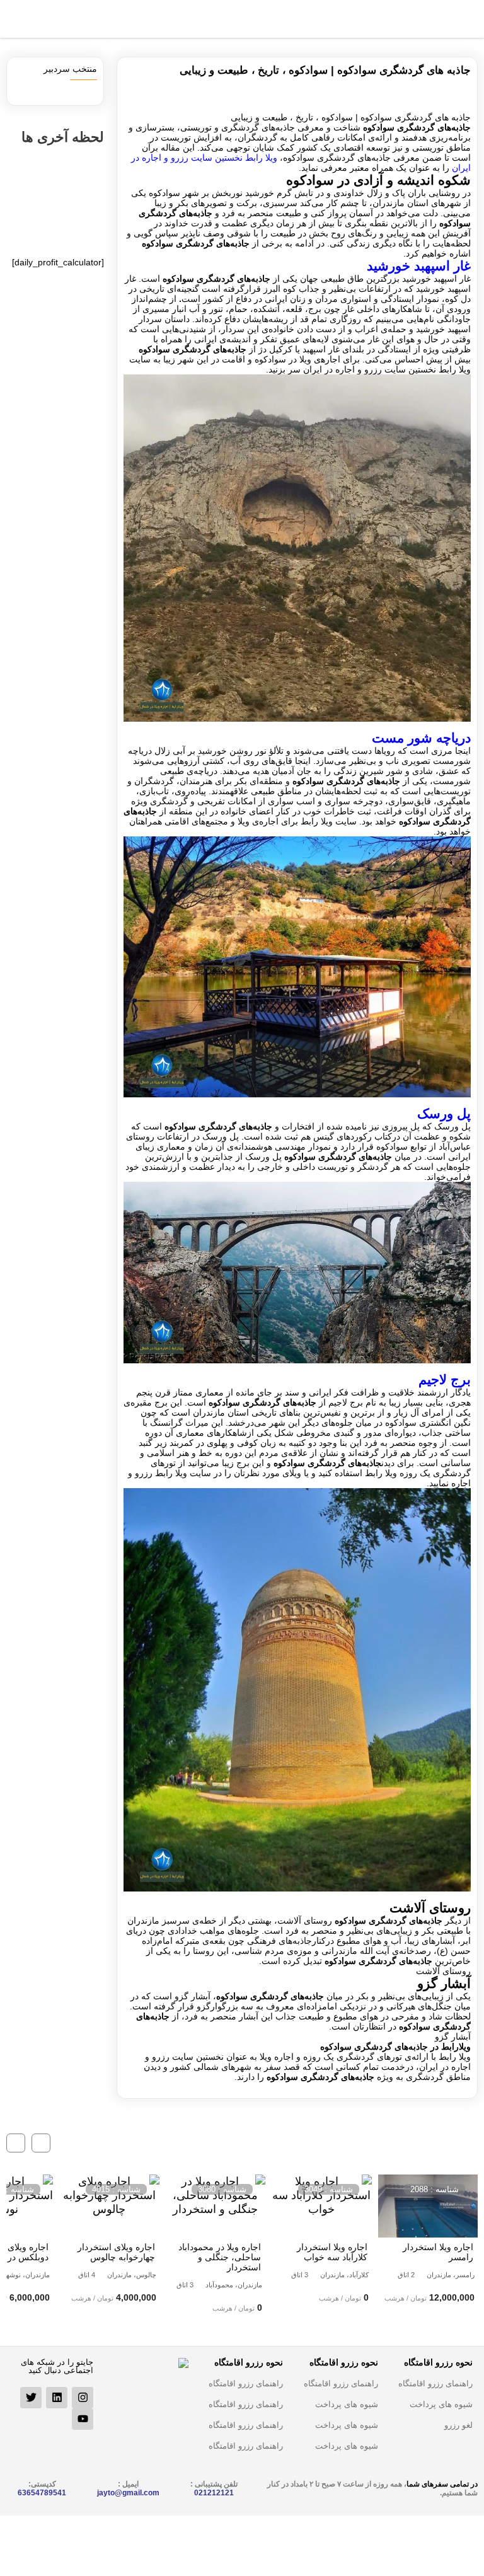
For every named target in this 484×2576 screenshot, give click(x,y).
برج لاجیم (445, 1379)
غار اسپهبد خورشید (419, 266)
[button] (41, 2143)
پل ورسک (444, 1113)
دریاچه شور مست (421, 738)
